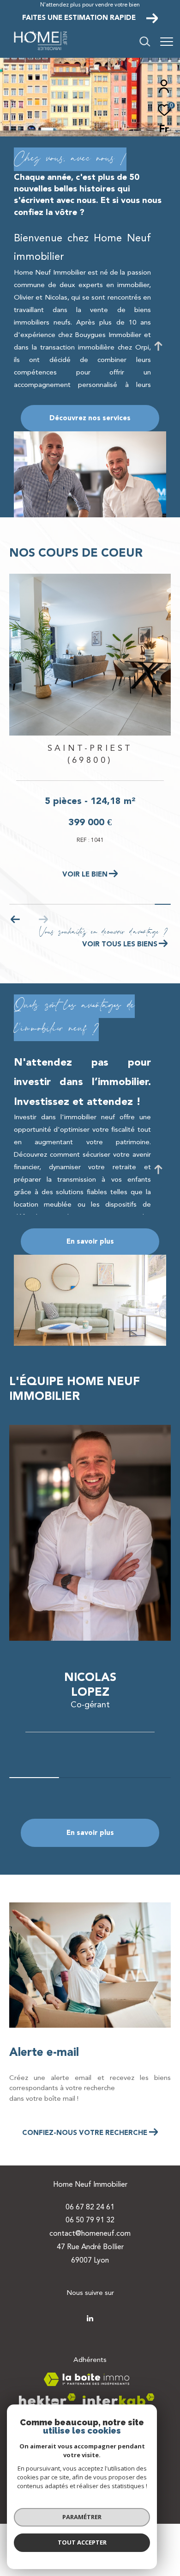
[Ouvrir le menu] (167, 42)
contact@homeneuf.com (90, 2234)
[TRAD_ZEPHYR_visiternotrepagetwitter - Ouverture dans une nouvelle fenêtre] (90, 2318)
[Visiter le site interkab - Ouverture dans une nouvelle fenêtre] (119, 2400)
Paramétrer (82, 2517)
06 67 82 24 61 (90, 2207)
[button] (43, 920)
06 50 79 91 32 (90, 2220)
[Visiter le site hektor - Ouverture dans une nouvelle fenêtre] (47, 2400)
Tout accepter (82, 2542)
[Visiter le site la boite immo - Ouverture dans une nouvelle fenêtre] (87, 2380)
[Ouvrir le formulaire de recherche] (145, 42)
